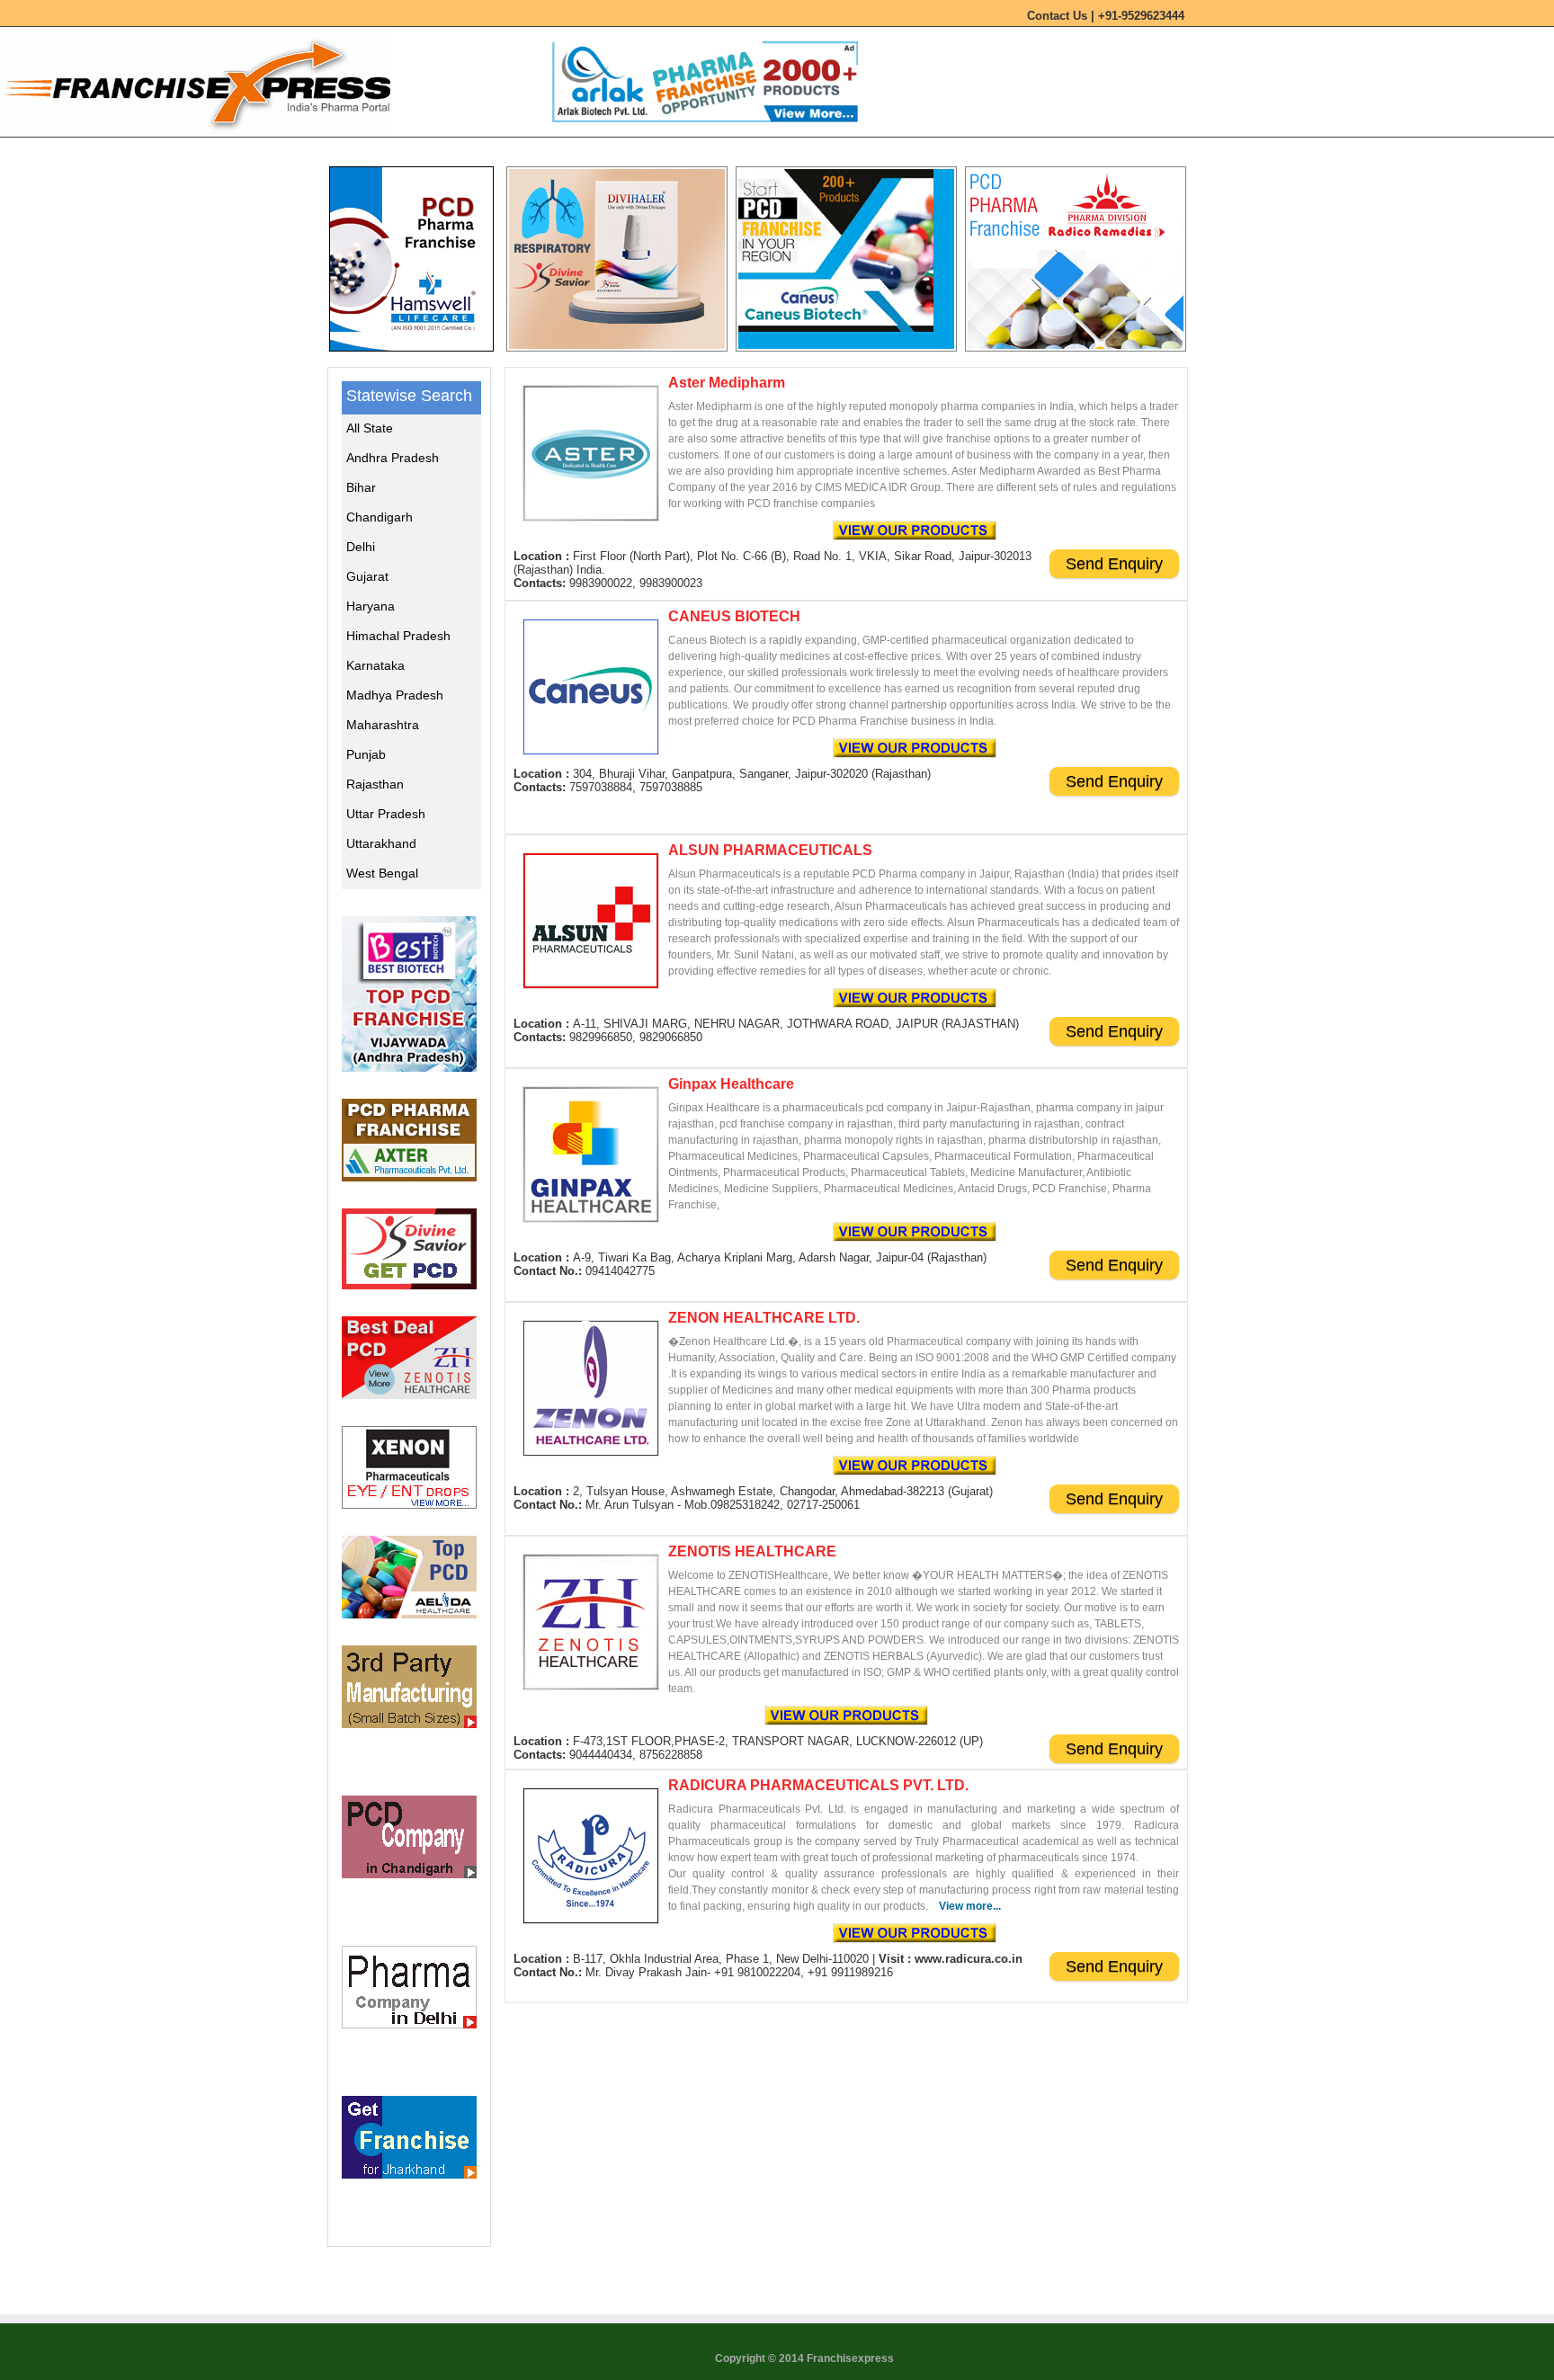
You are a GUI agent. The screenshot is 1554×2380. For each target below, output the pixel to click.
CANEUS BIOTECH (734, 616)
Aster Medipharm (727, 383)
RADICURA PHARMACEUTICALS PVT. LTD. (818, 1785)
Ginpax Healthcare (731, 1084)
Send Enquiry (1114, 564)
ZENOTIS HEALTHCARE (752, 1551)
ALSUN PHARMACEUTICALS (770, 850)
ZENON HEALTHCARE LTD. (764, 1318)
